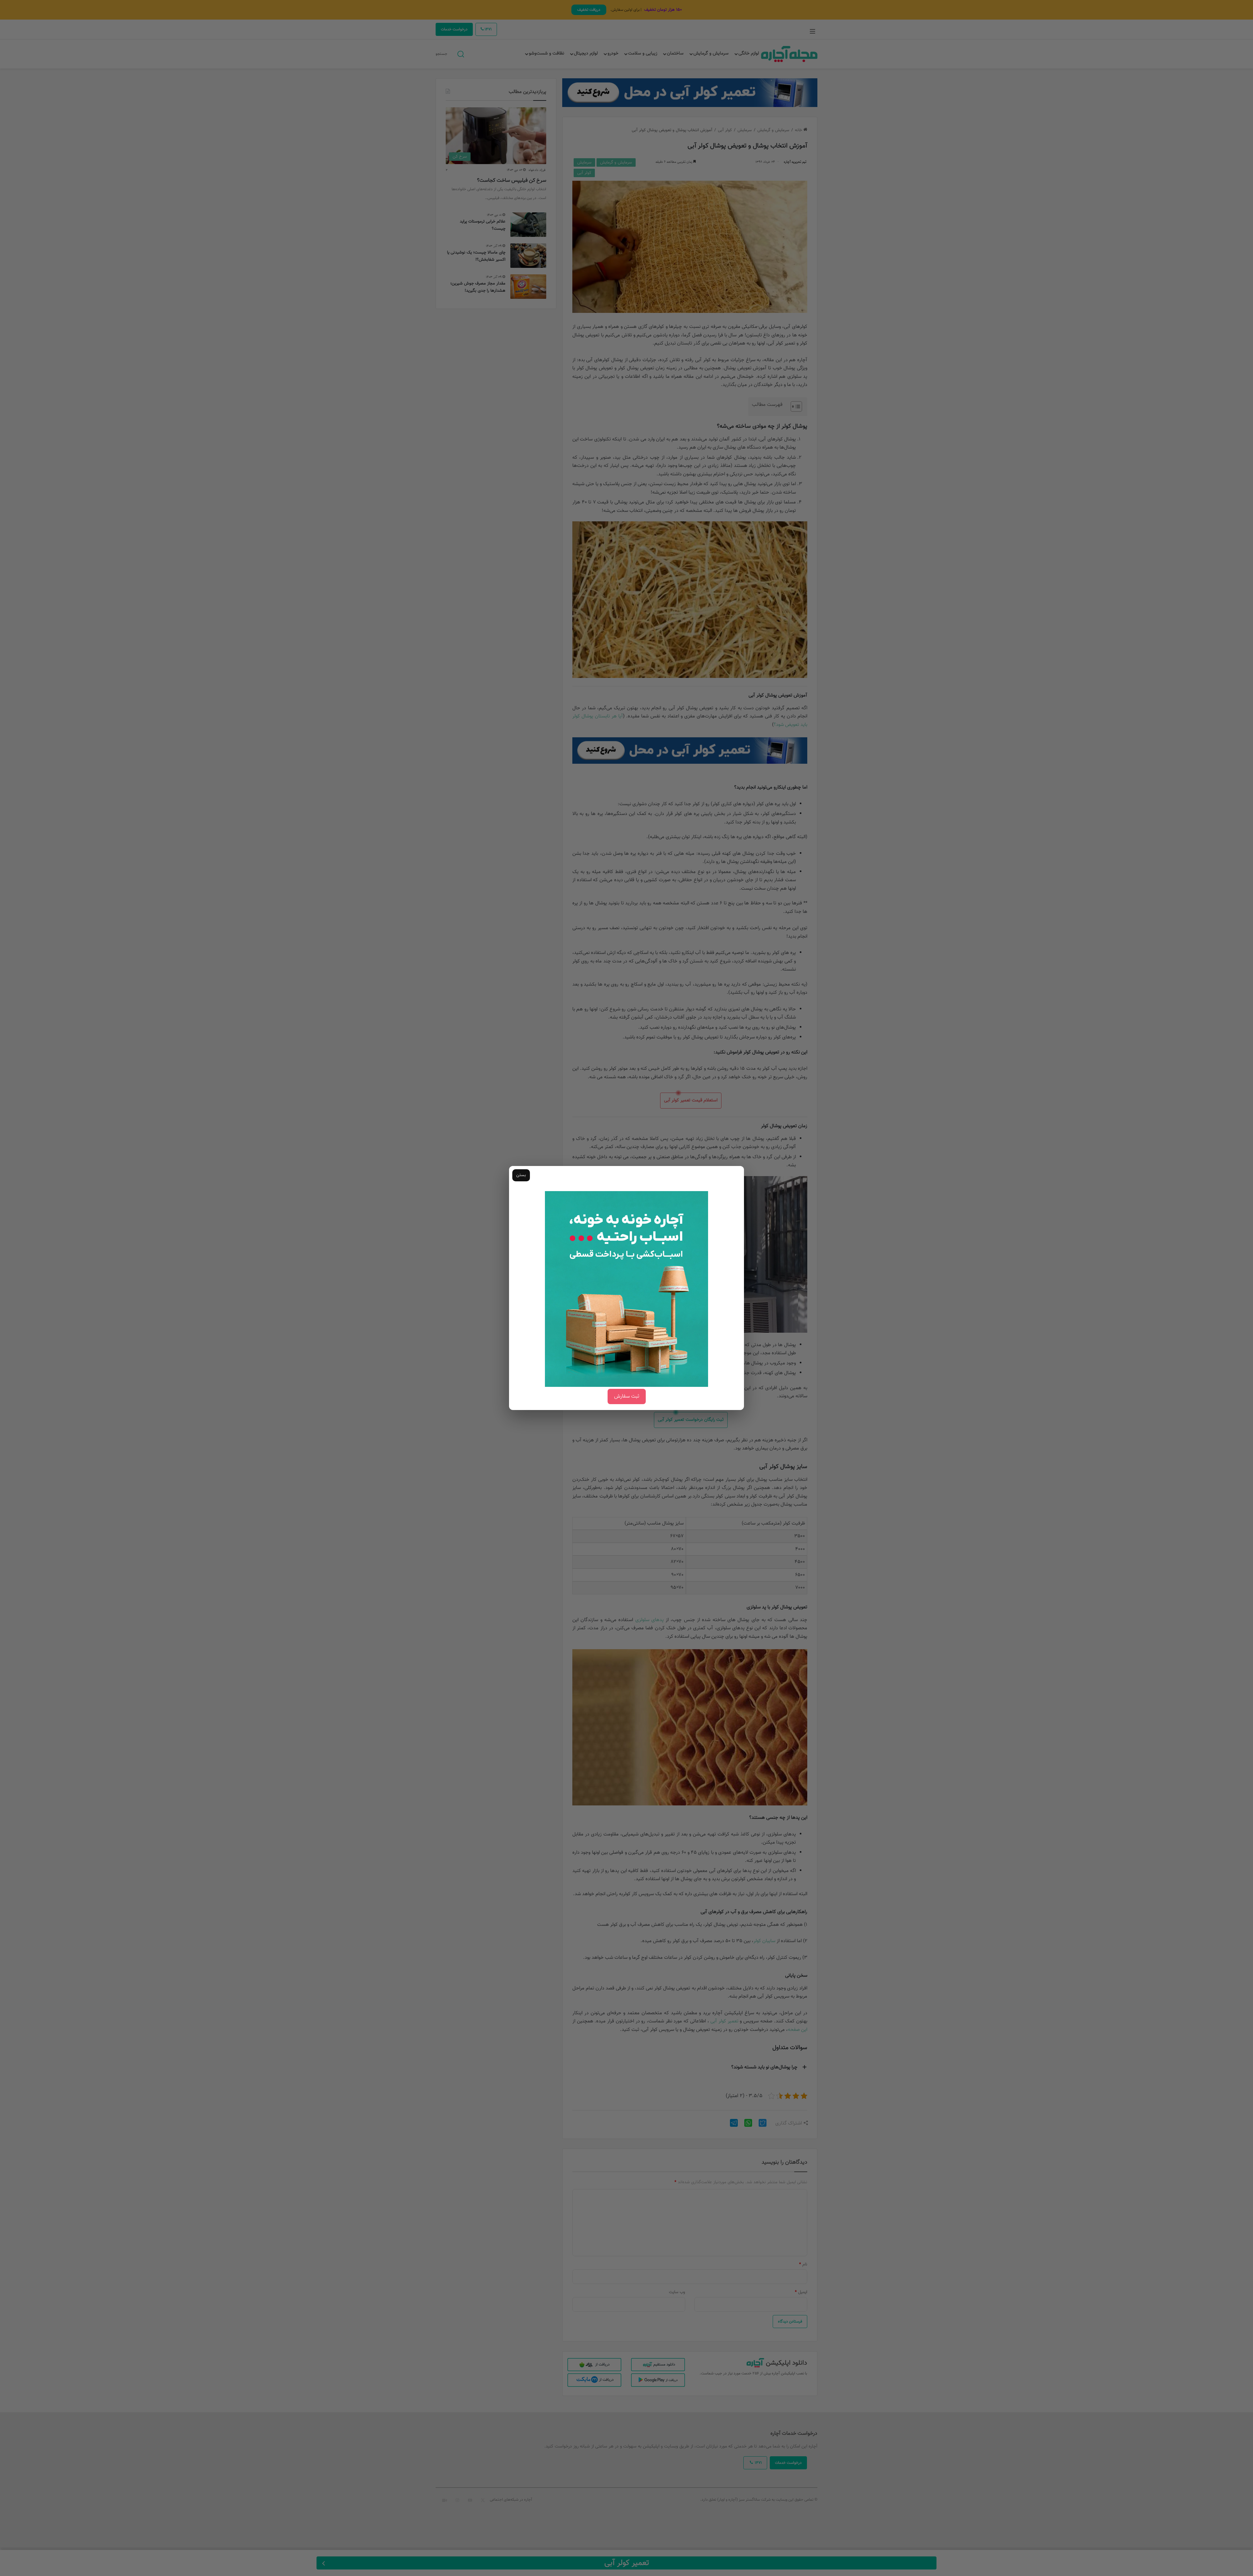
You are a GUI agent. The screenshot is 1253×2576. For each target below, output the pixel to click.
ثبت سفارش (627, 1396)
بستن (521, 1175)
